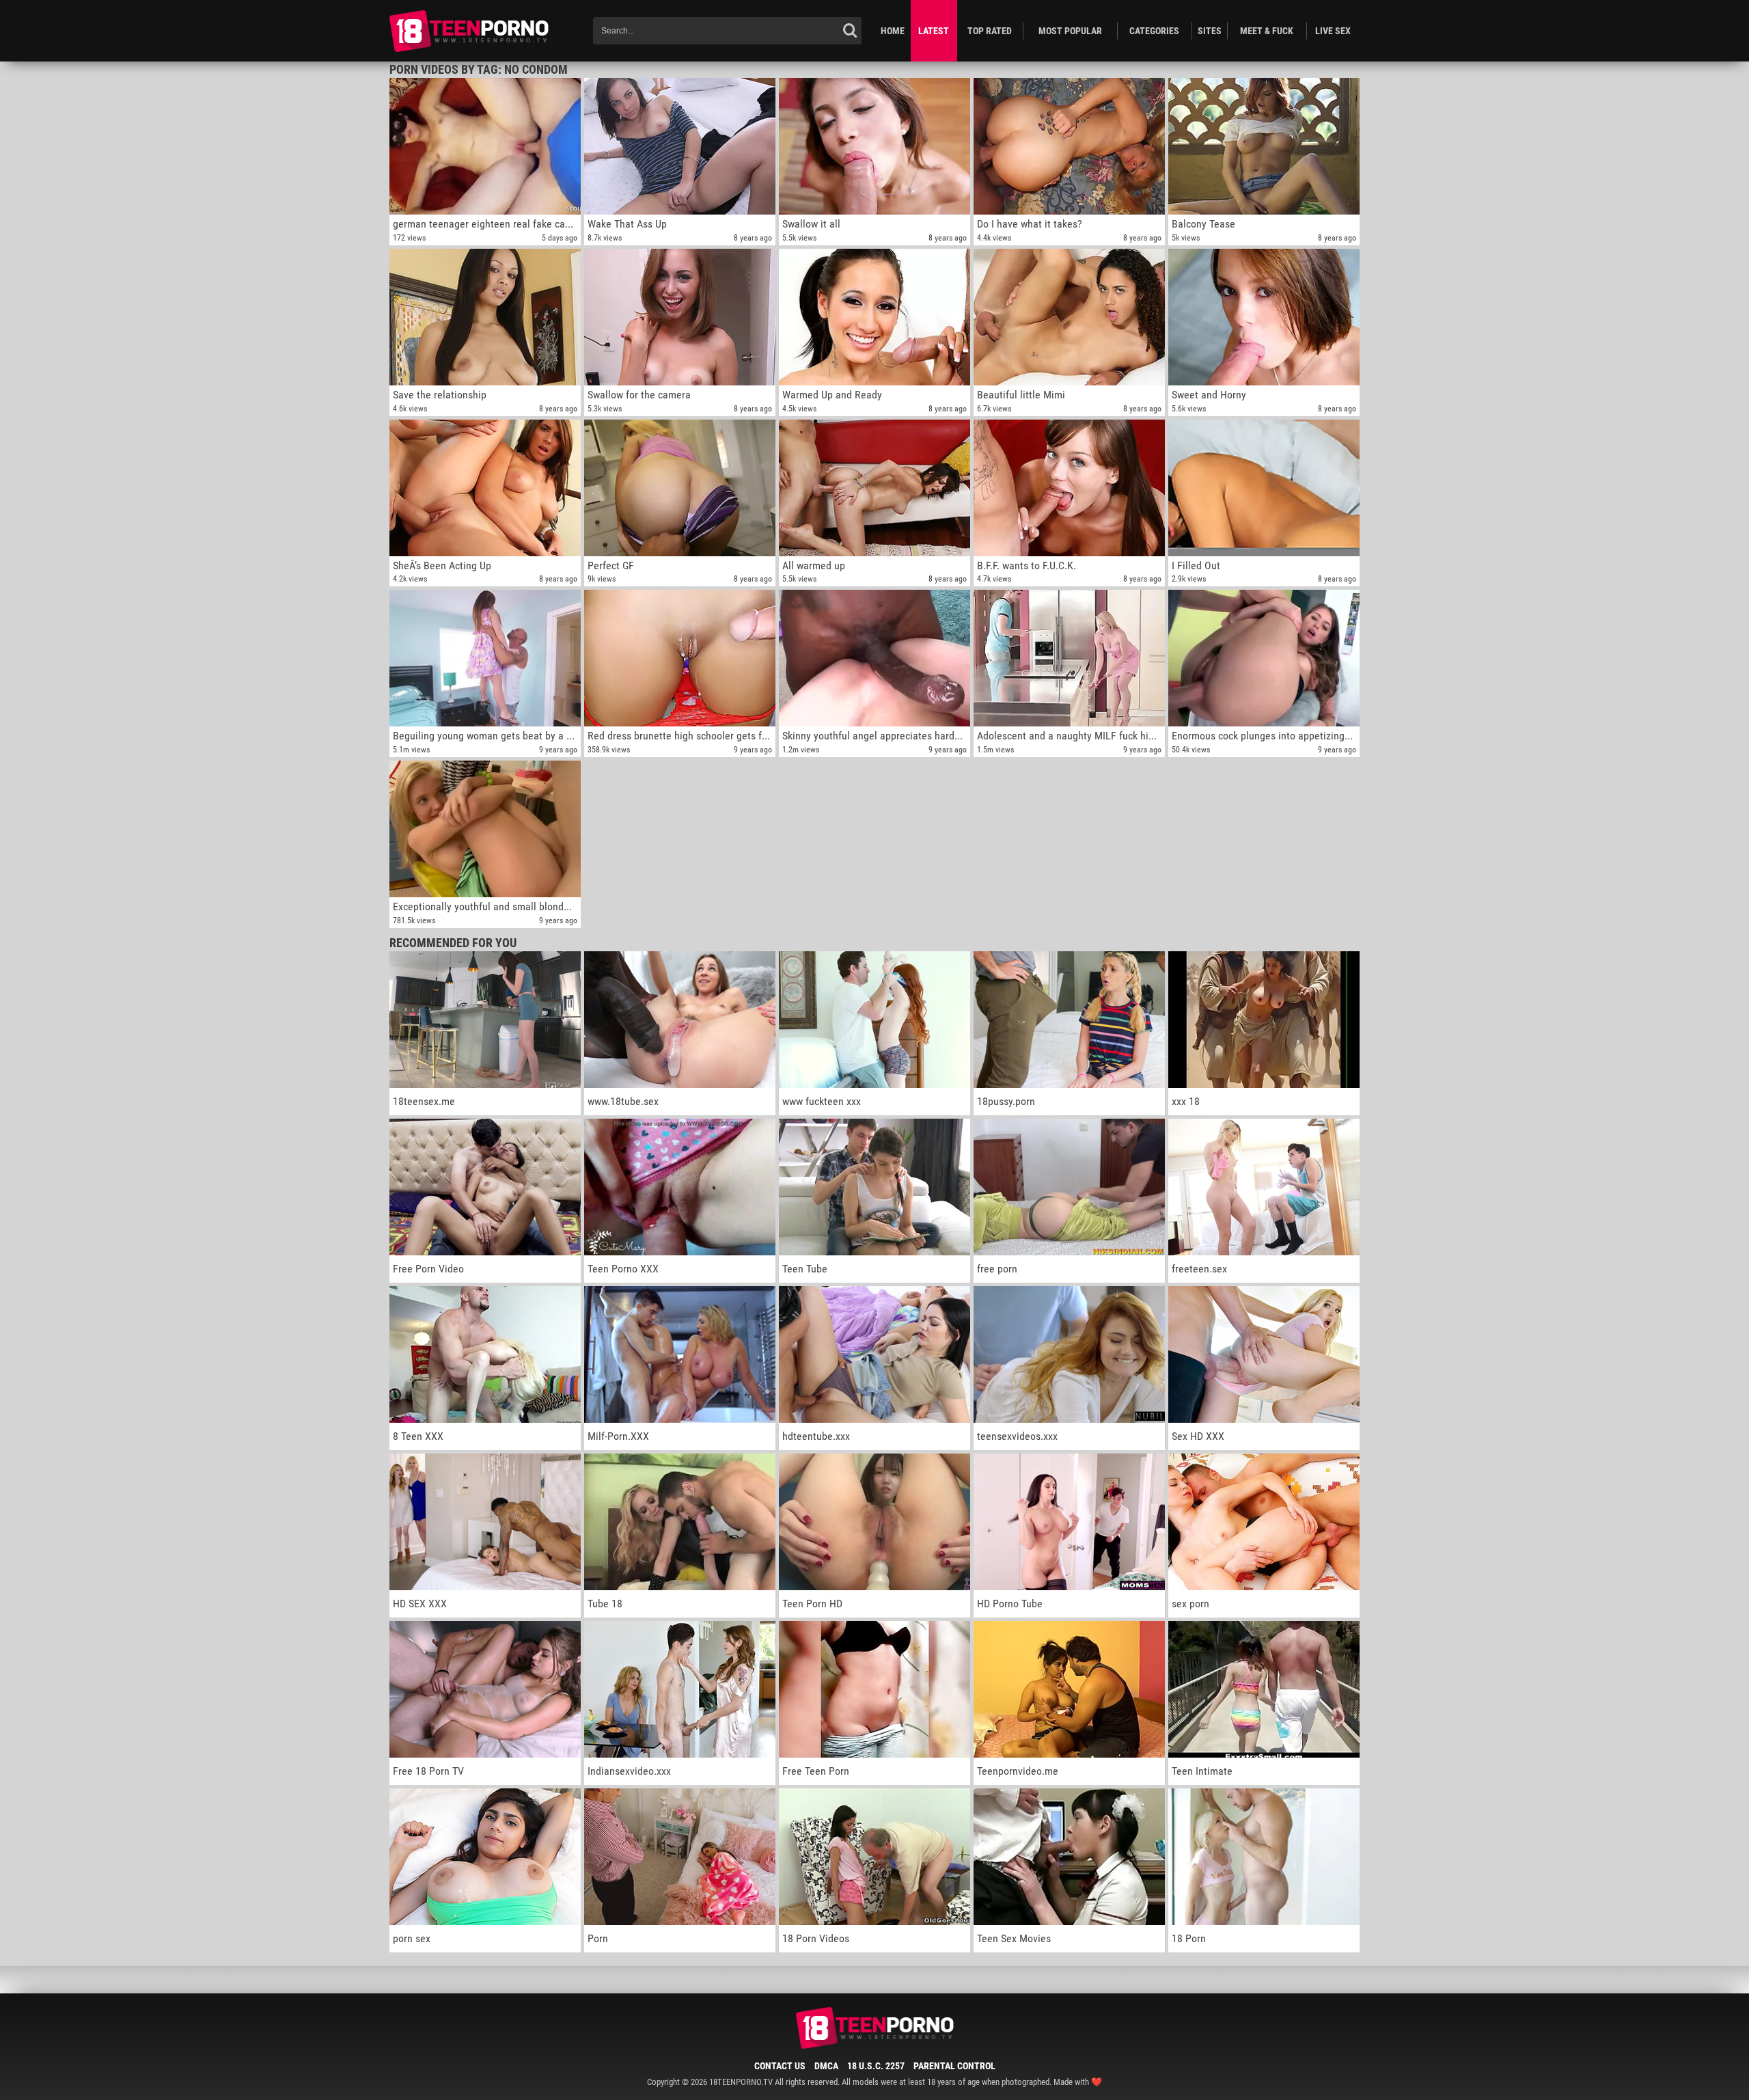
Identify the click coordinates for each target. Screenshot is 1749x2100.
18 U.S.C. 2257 (876, 2066)
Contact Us (780, 2066)
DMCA (826, 2066)
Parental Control (954, 2066)
